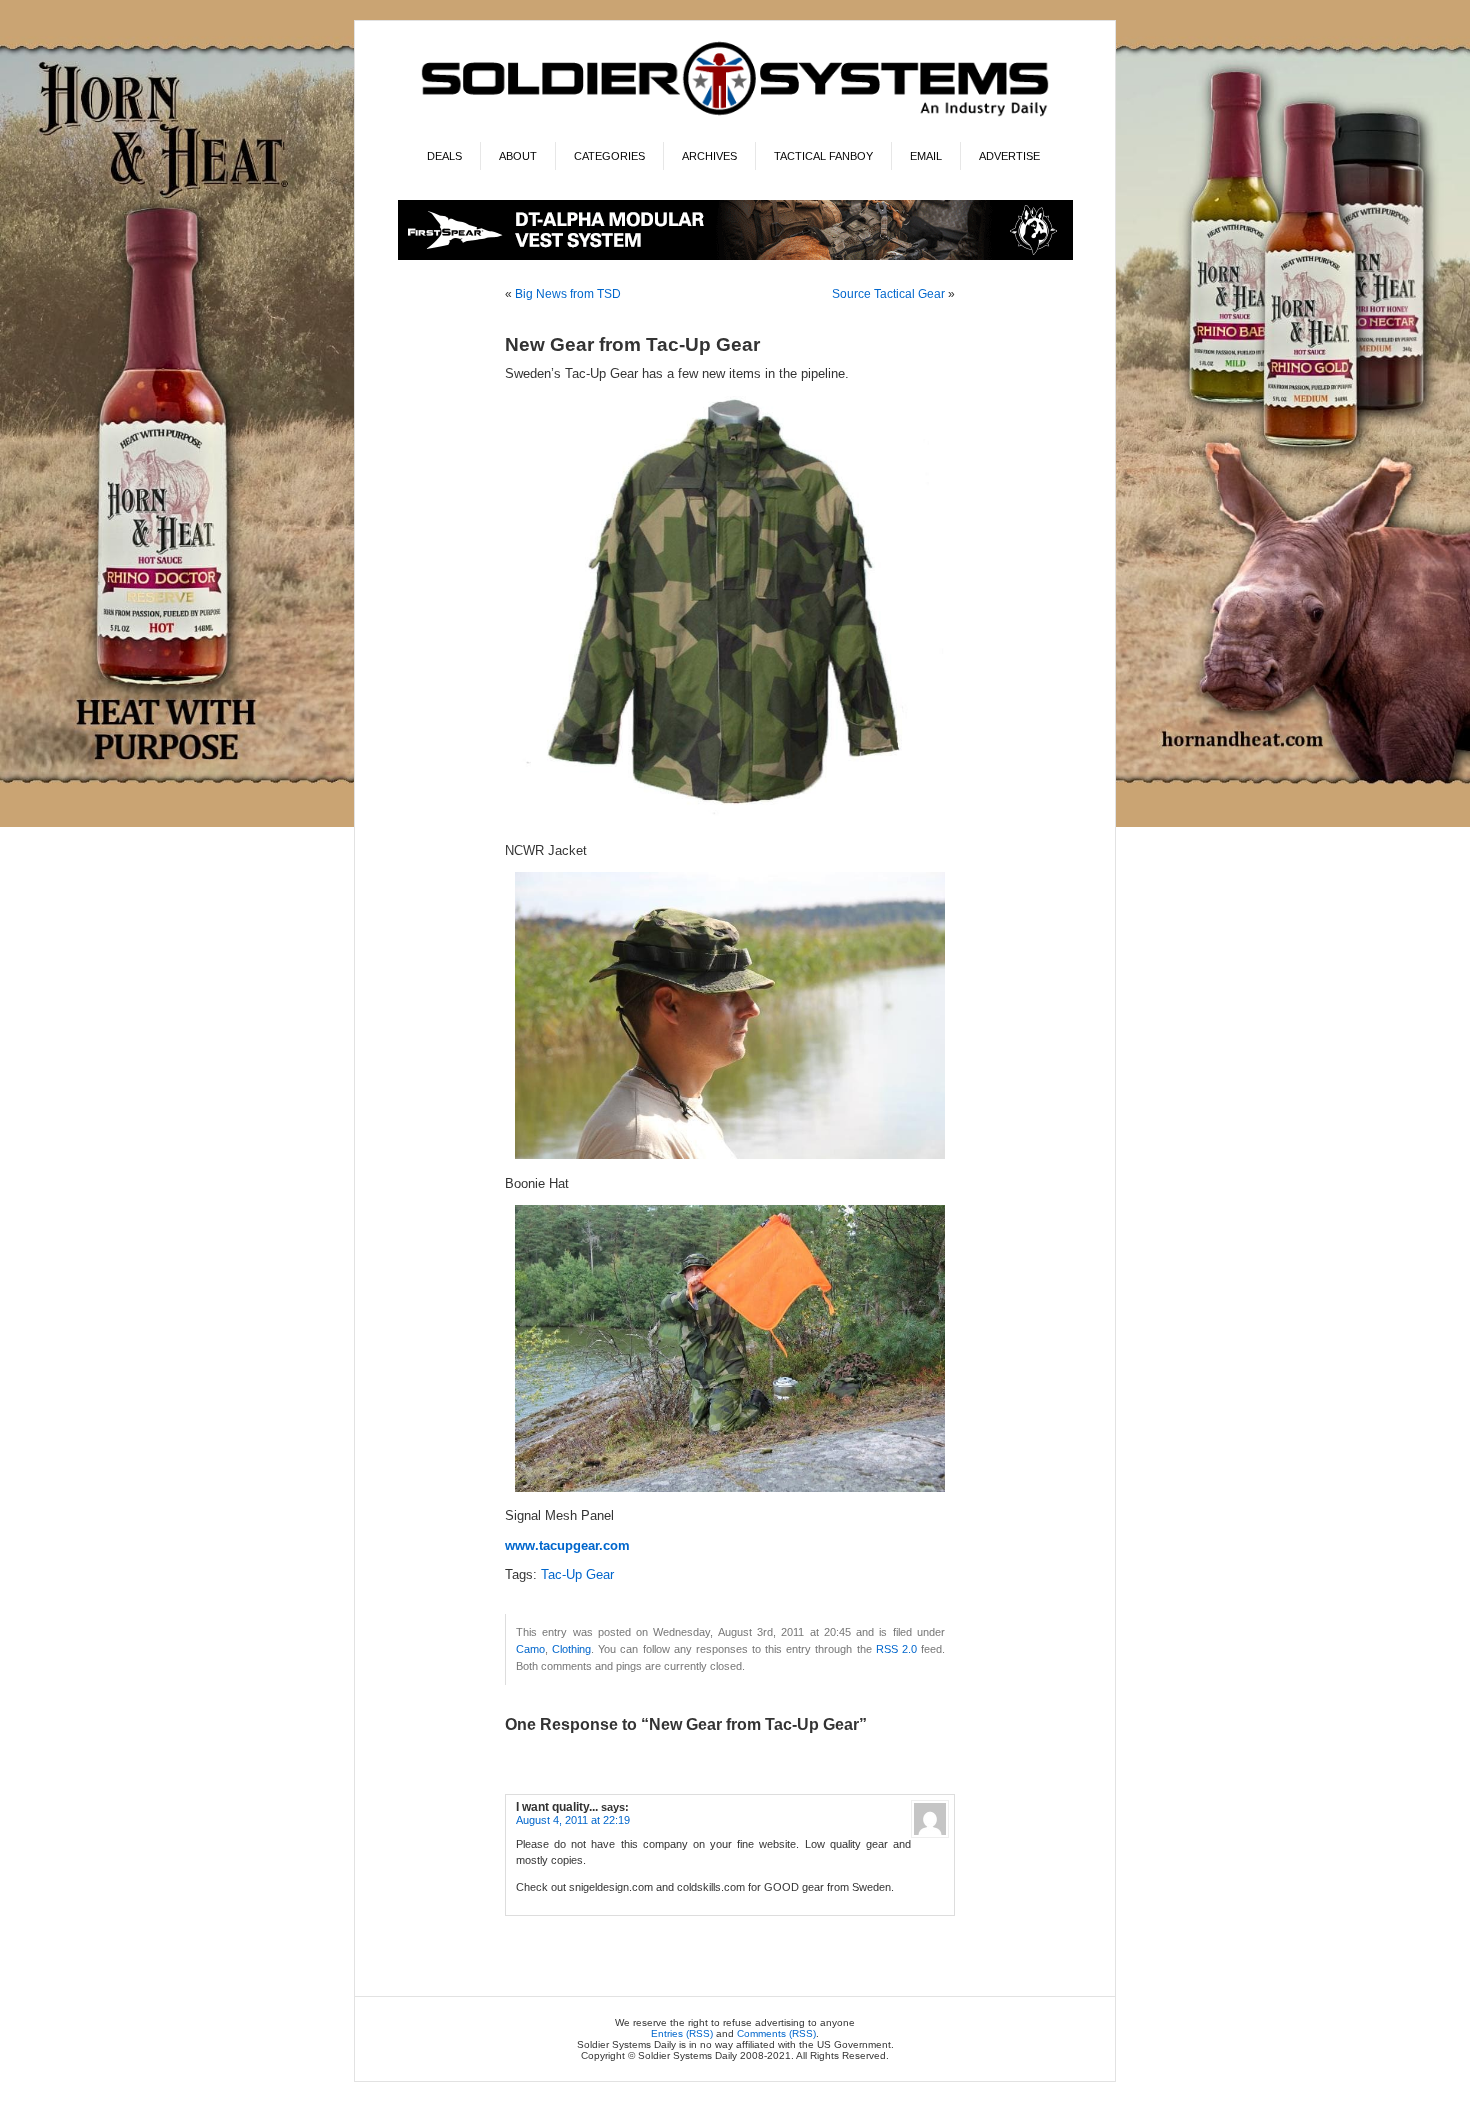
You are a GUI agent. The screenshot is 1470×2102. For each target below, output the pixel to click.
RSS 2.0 (896, 1649)
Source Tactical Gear (888, 294)
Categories (609, 156)
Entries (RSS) (682, 2033)
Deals (444, 156)
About (518, 156)
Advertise (1009, 156)
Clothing (571, 1649)
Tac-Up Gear (577, 1575)
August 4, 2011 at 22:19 (573, 1820)
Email (926, 156)
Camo (530, 1649)
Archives (709, 156)
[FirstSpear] (735, 256)
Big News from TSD (568, 294)
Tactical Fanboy (823, 156)
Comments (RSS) (776, 2033)
